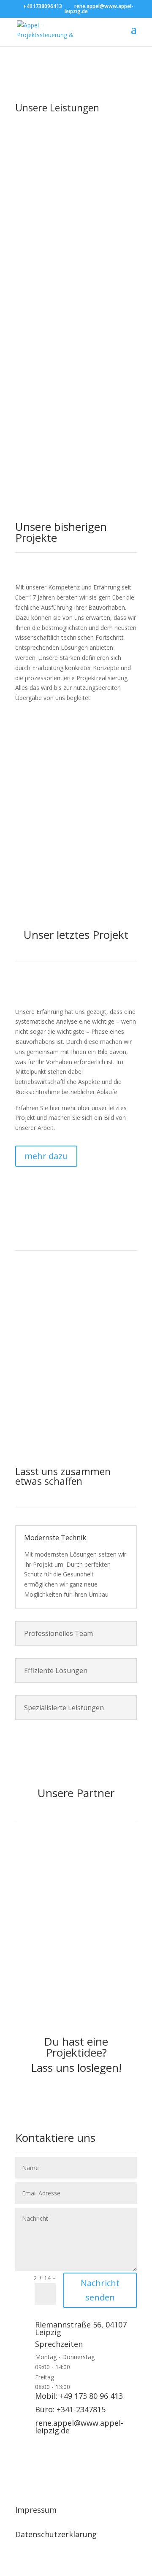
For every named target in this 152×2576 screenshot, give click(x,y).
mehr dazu (46, 1156)
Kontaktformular (76, 1388)
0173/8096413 (90, 1365)
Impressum (36, 2510)
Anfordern (46, 433)
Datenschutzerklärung (56, 2534)
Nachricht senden (100, 2290)
